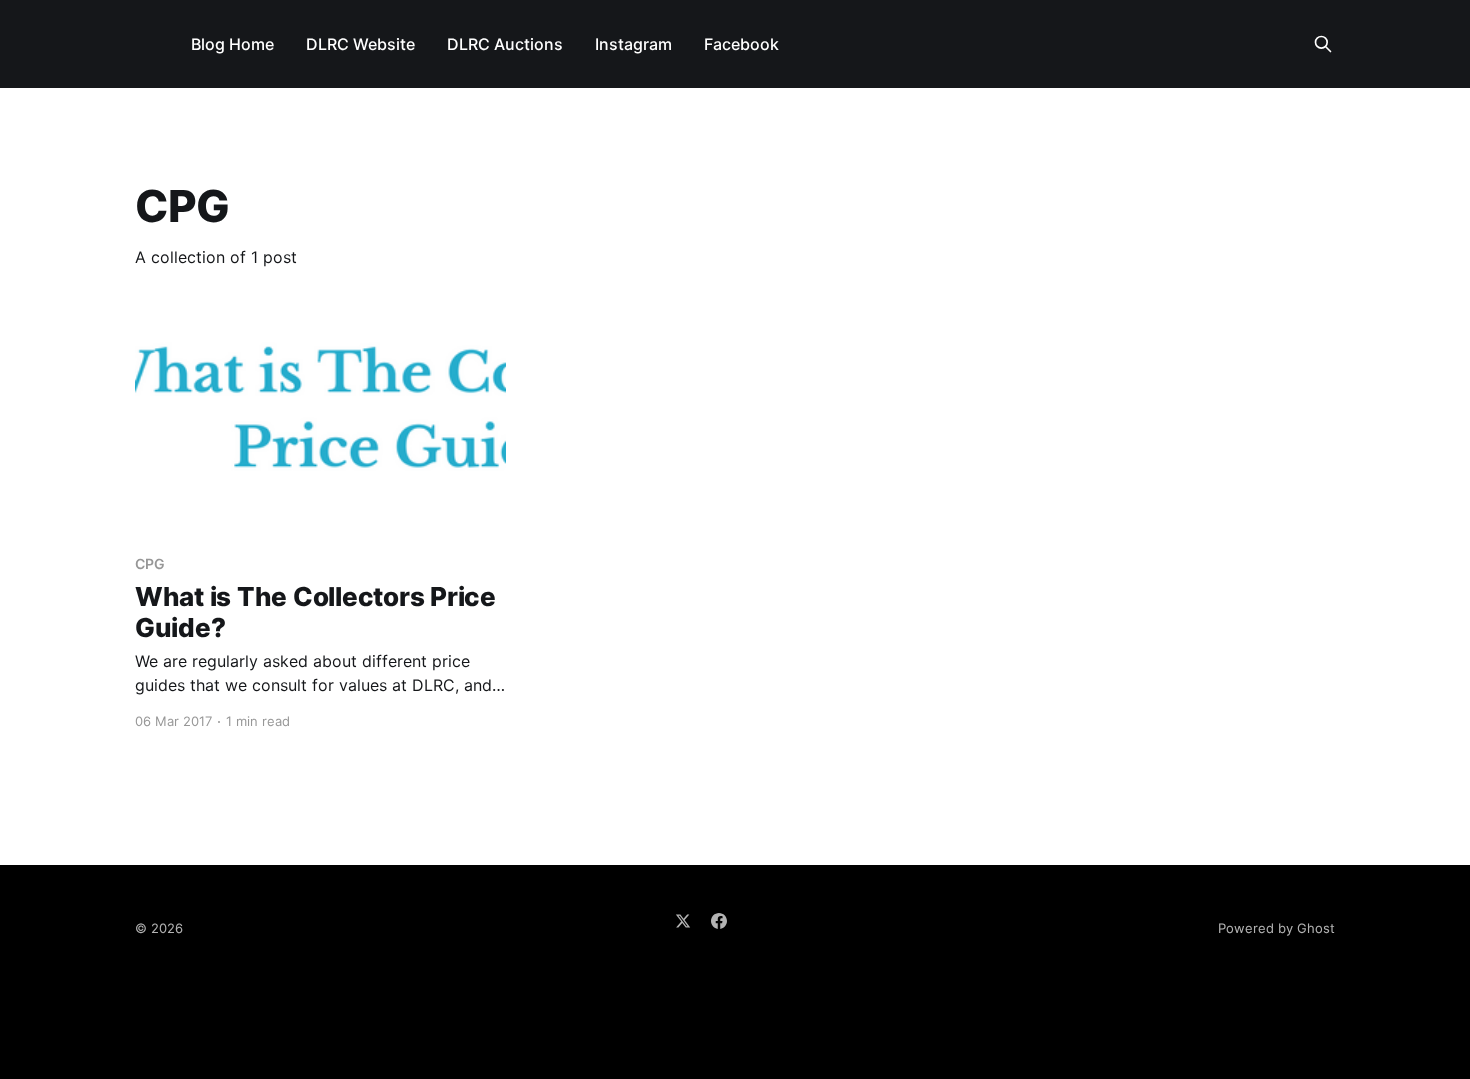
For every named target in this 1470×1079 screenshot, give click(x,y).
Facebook (741, 44)
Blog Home (232, 44)
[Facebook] (719, 921)
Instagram (633, 44)
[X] (683, 921)
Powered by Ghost (1276, 928)
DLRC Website (360, 44)
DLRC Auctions (505, 44)
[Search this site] (1323, 44)
